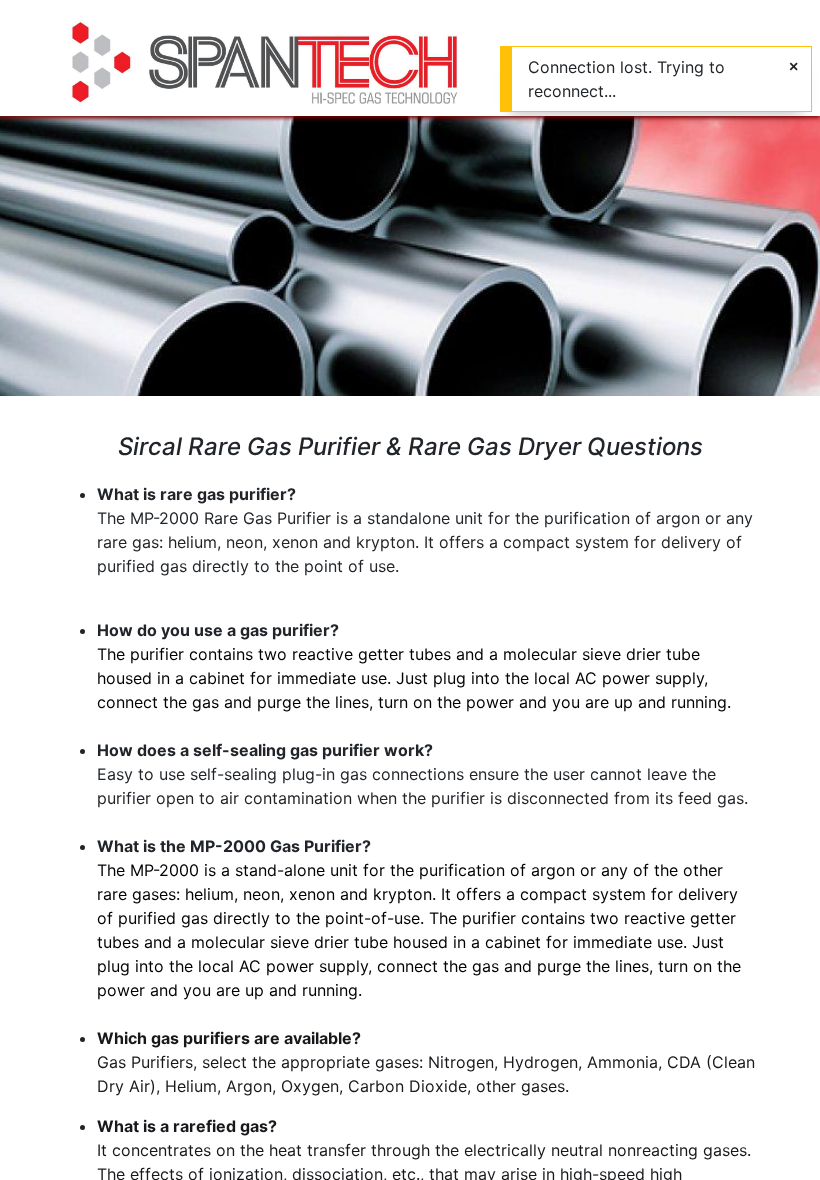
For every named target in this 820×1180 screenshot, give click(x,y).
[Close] (793, 66)
